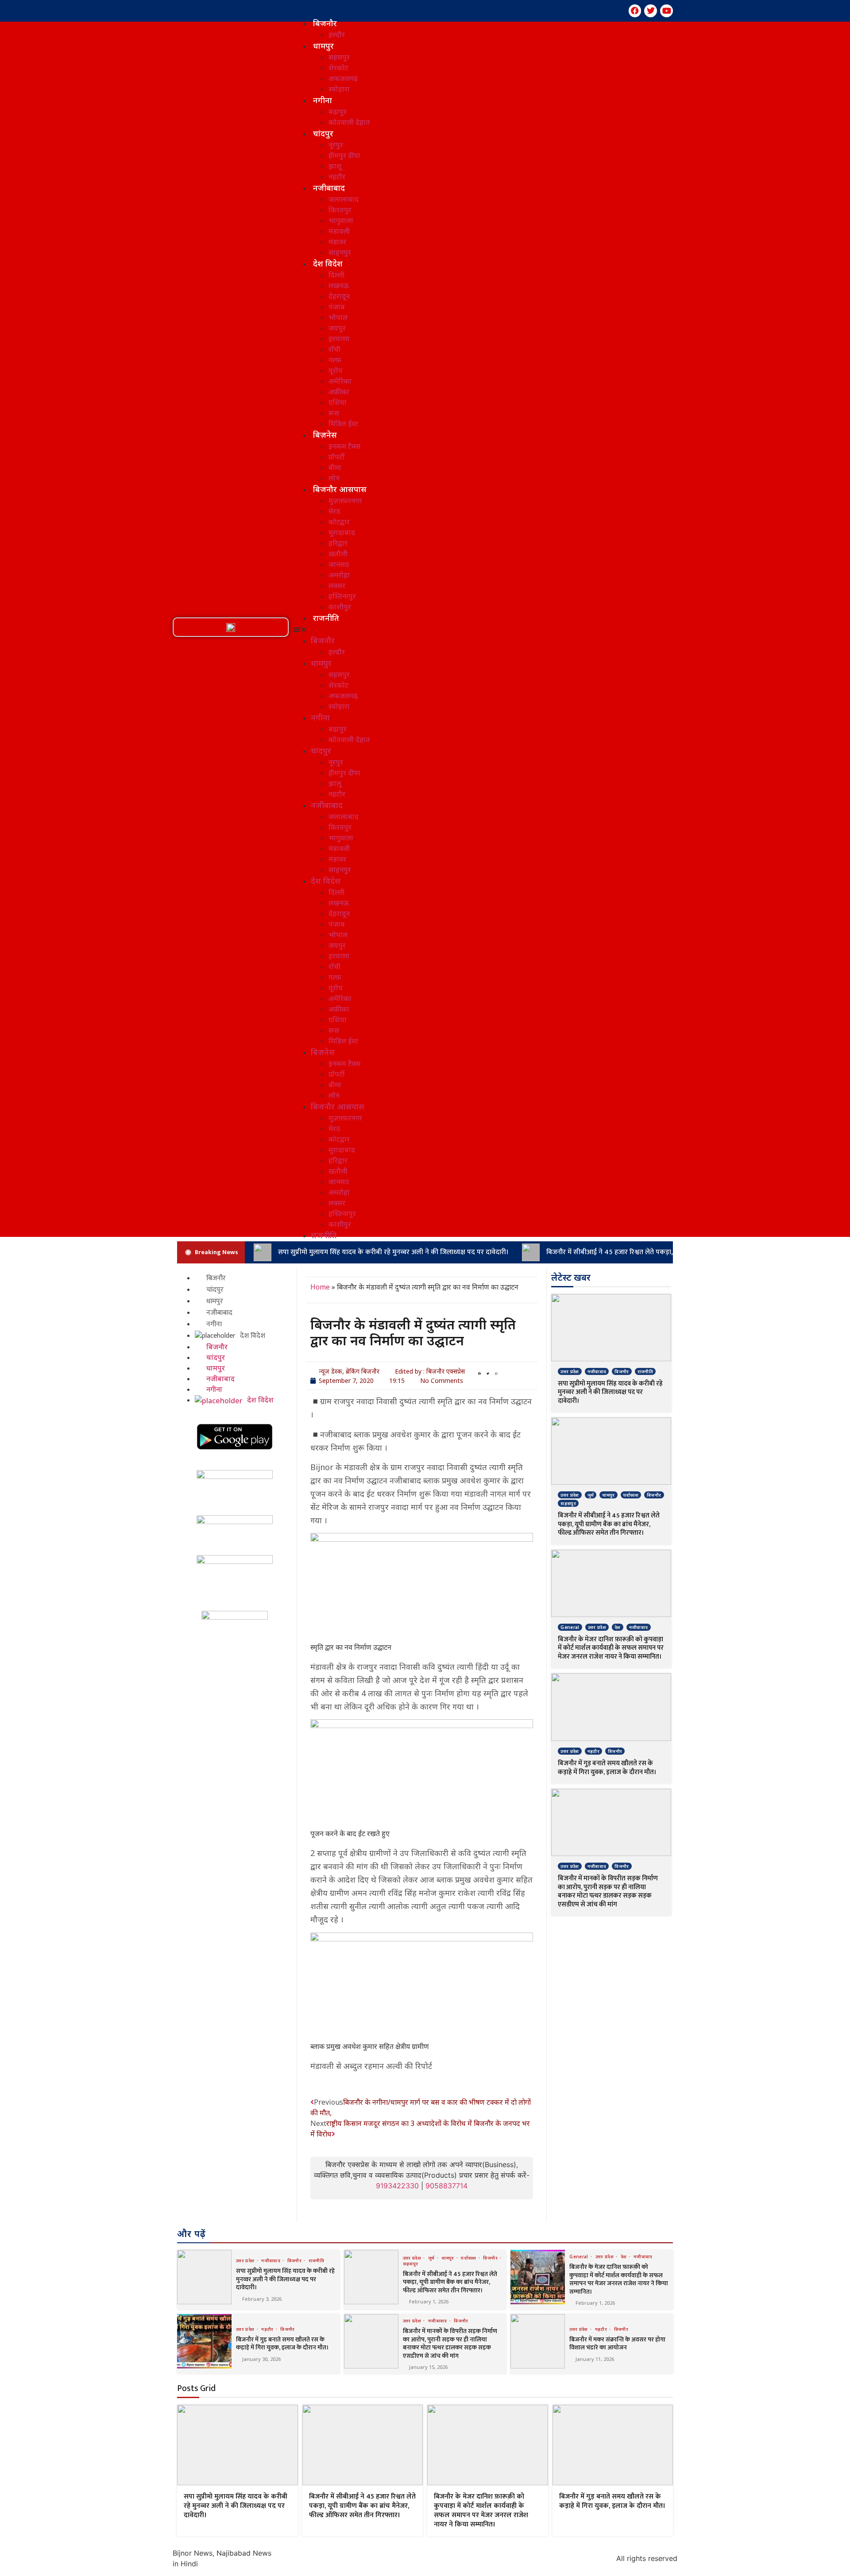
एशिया (338, 402)
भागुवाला (341, 220)
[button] (231, 628)
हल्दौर (337, 35)
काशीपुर (340, 607)
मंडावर (337, 242)
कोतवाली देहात (349, 122)
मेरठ (334, 511)
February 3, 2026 (262, 2299)
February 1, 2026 (429, 2301)
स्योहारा (339, 89)
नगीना (323, 100)
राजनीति (326, 618)
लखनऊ (339, 285)
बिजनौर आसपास (340, 489)
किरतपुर (340, 210)
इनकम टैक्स (344, 446)
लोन (334, 478)
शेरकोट (338, 68)
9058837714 (446, 2186)
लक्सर (337, 585)
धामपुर (323, 46)
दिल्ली (336, 275)
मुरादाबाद (342, 532)
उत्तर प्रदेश (570, 1371)
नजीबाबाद (329, 188)
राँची (334, 349)
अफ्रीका (339, 392)
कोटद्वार (339, 522)
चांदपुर (323, 133)
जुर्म (591, 1495)
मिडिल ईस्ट (343, 424)
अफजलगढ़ (343, 78)
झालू (335, 166)
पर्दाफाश (631, 1495)
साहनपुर (340, 252)
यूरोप (336, 370)
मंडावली (339, 231)
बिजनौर (325, 23)
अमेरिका (340, 381)
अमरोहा (339, 575)
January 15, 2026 (428, 2367)
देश (618, 1627)
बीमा (335, 467)
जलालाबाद (344, 199)
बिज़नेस (325, 435)
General (570, 1627)
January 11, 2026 (595, 2359)
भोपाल (338, 317)
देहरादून (339, 296)
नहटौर (337, 177)
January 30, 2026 (261, 2359)
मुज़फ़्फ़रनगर (345, 501)
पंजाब (337, 307)
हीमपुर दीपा (344, 155)
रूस (334, 413)
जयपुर (337, 328)
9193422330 (397, 2186)
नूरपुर (336, 145)
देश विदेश (328, 263)
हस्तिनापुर (342, 596)
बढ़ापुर (338, 112)
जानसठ (339, 564)
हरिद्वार (338, 543)
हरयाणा (339, 339)
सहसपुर (339, 57)
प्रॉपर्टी (336, 457)
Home (320, 1287)
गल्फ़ (335, 360)
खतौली (338, 554)
